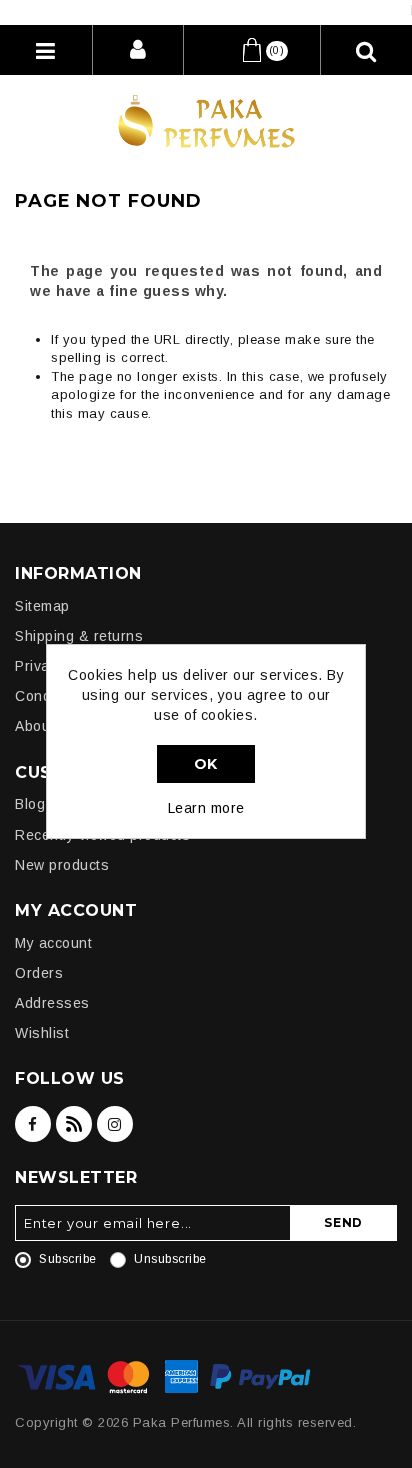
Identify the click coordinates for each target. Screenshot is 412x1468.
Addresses (52, 1003)
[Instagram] (115, 1124)
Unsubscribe (170, 1259)
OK (206, 764)
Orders (39, 973)
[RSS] (74, 1124)
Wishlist (42, 1033)
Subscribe (68, 1259)
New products (62, 865)
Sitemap (42, 606)
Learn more (206, 808)
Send (343, 1222)
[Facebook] (33, 1124)
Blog (30, 804)
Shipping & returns (79, 636)
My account (53, 943)
